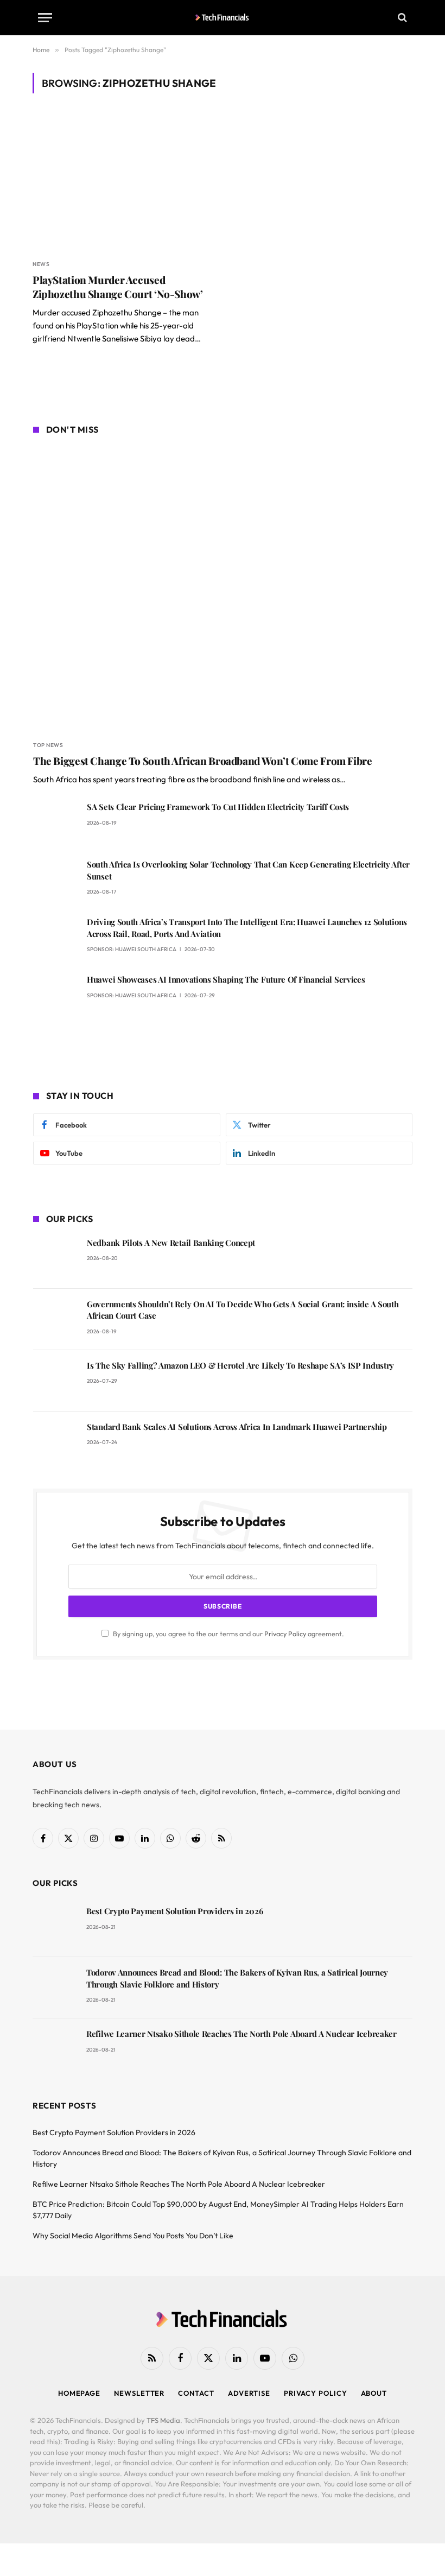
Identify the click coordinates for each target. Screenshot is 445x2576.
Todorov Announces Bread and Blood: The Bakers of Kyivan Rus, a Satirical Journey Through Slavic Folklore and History (237, 1978)
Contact (196, 2393)
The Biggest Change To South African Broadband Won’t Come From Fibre (203, 761)
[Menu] (45, 18)
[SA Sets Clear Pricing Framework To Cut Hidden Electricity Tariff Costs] (55, 822)
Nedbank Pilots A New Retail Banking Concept (171, 1243)
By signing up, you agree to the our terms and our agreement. (228, 1634)
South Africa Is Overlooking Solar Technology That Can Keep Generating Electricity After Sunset (248, 870)
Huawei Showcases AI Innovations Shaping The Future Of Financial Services (226, 979)
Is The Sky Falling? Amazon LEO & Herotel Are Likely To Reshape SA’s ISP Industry (240, 1365)
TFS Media (163, 2420)
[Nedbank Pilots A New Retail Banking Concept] (55, 1258)
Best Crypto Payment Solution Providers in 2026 (174, 1911)
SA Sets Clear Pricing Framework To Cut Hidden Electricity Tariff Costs (218, 807)
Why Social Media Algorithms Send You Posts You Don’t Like (133, 2236)
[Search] (401, 18)
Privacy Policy (285, 1634)
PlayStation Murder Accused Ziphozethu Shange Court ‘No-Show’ (117, 287)
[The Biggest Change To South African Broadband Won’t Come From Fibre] (223, 589)
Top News (48, 745)
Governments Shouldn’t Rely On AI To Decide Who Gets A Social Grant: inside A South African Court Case (243, 1310)
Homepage (79, 2393)
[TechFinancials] (223, 17)
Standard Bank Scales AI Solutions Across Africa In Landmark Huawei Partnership (237, 1427)
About (374, 2393)
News (41, 264)
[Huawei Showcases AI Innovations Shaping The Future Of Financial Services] (55, 995)
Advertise (249, 2393)
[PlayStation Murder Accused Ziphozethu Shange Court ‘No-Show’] (123, 183)
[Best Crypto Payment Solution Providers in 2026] (55, 1926)
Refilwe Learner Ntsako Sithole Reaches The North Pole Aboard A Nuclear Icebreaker (241, 2034)
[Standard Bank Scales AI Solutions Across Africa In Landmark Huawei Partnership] (55, 1442)
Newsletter (139, 2393)
